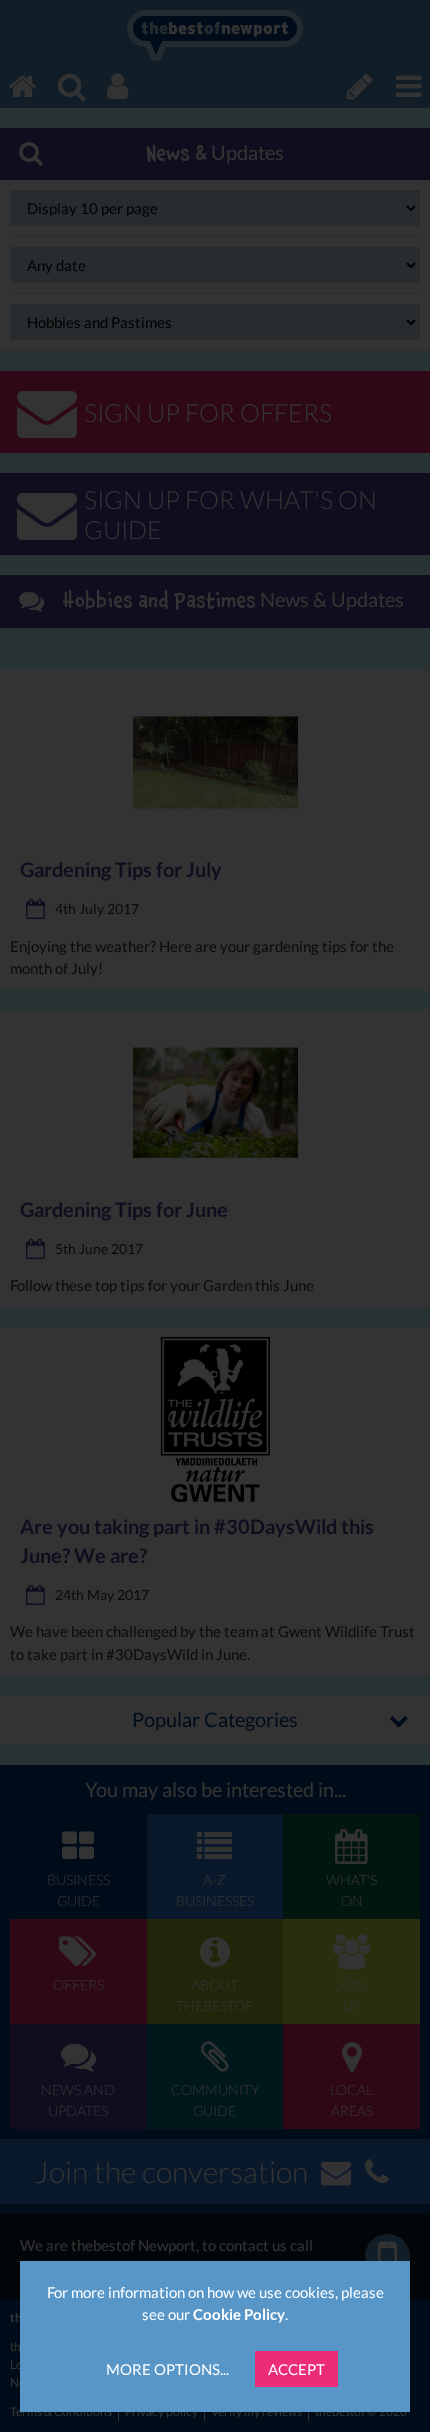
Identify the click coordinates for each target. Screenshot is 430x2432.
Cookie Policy (239, 2314)
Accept (296, 2369)
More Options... (167, 2369)
